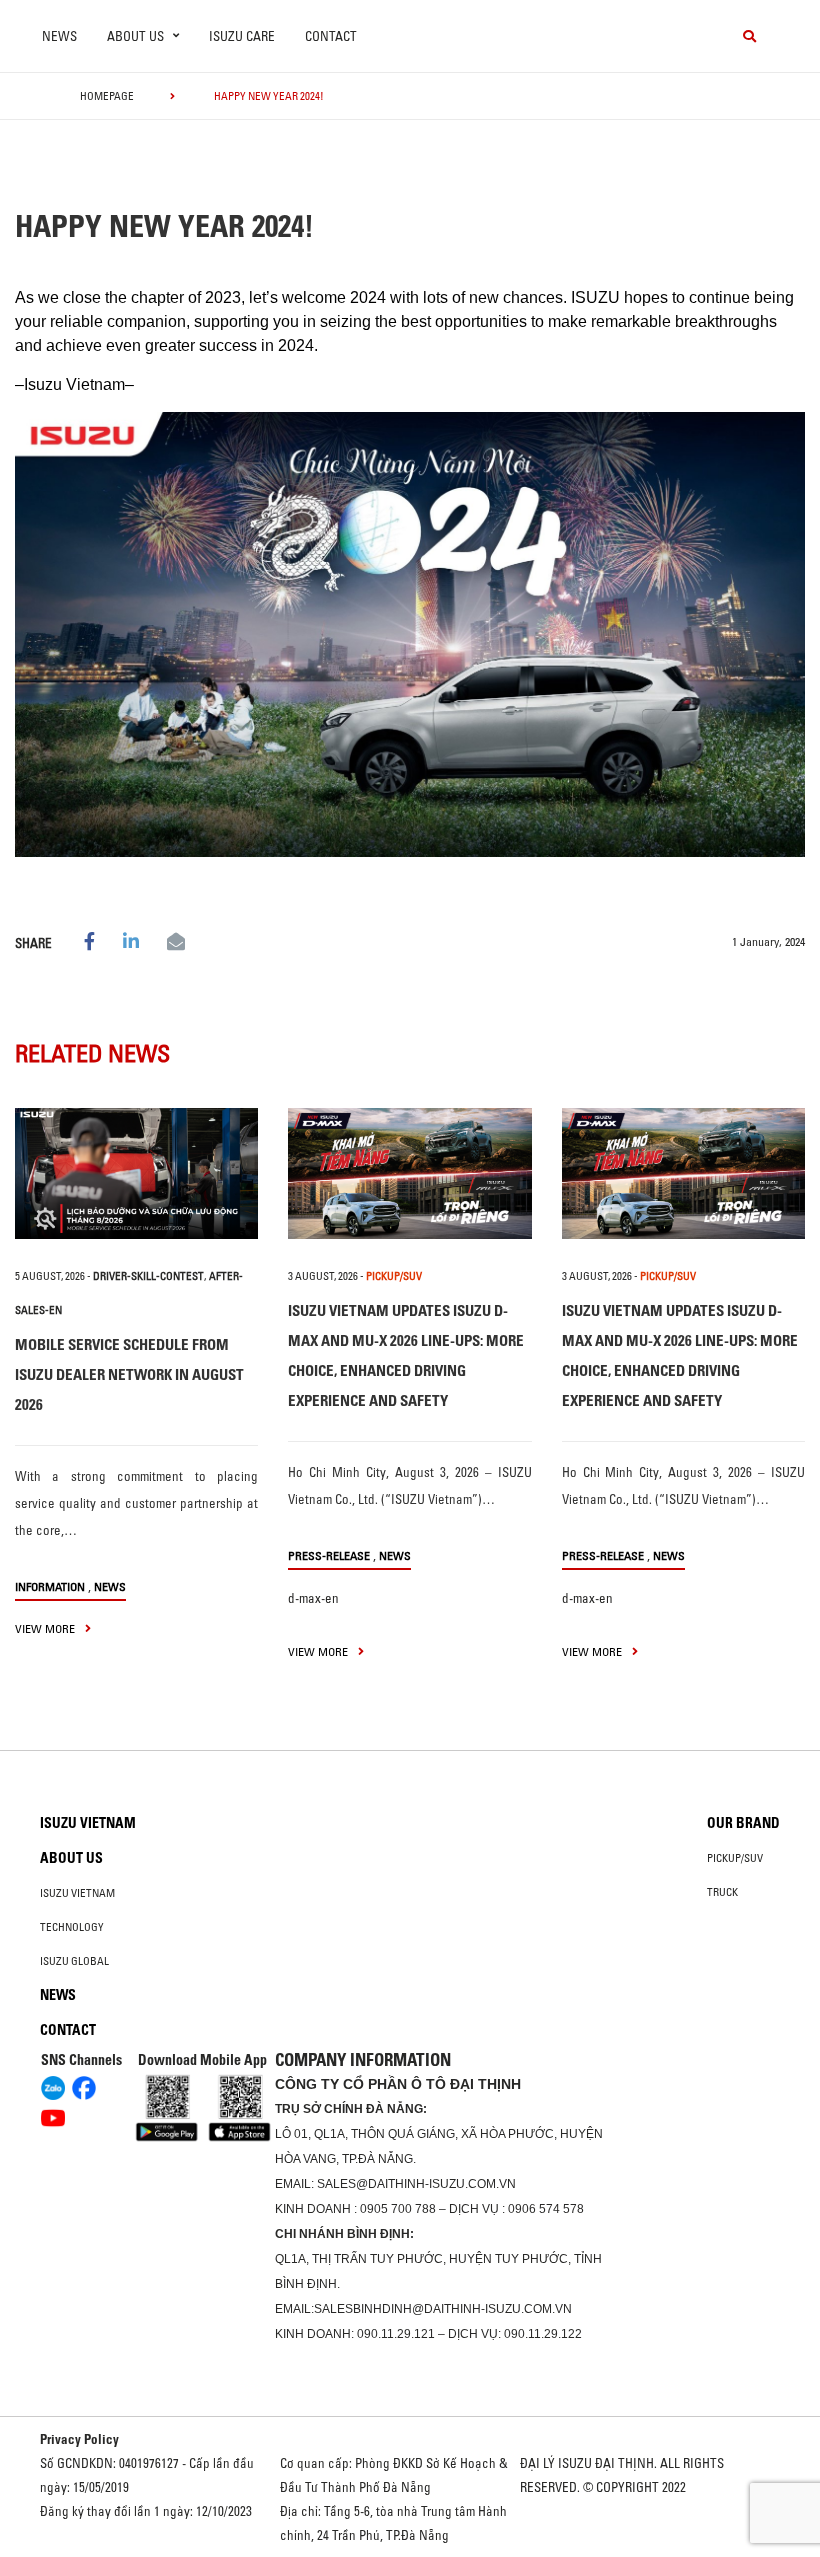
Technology (72, 1927)
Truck (722, 1892)
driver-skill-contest (148, 1276)
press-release (329, 1555)
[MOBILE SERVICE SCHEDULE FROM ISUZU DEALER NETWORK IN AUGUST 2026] (136, 1173)
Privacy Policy (79, 2439)
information (50, 1586)
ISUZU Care (242, 36)
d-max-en (313, 1598)
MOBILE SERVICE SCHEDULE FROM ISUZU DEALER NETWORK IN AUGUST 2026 (129, 1374)
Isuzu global (74, 1961)
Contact (331, 36)
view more (46, 1628)
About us (71, 1858)
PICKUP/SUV (394, 1276)
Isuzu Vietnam (88, 1823)
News (59, 36)
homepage (107, 96)
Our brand (743, 1823)
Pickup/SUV (735, 1858)
